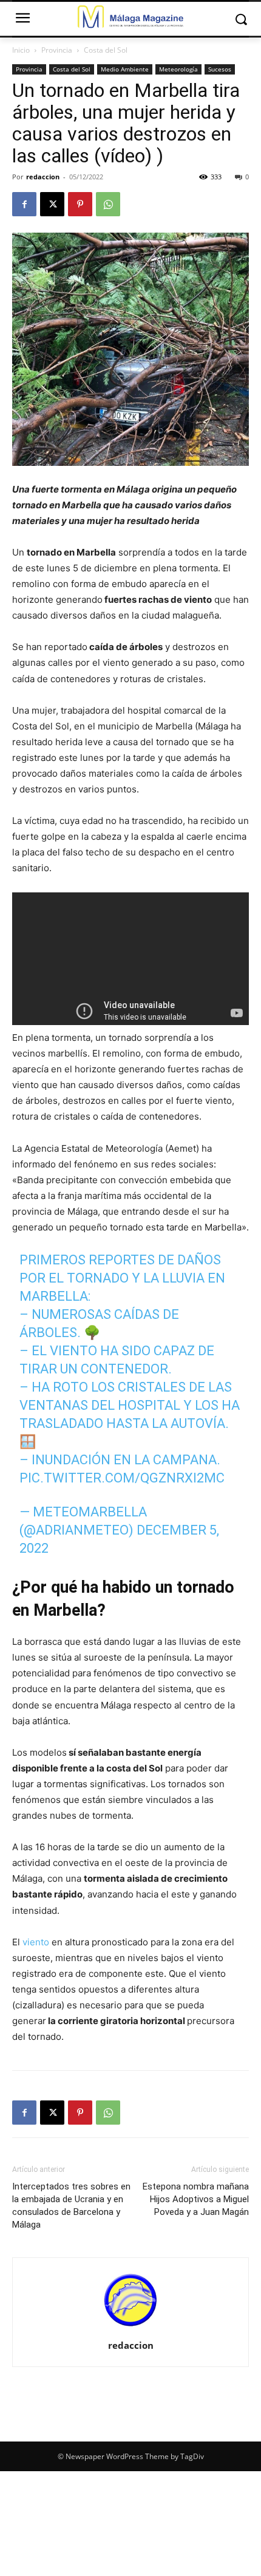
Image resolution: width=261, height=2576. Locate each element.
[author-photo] (130, 2329)
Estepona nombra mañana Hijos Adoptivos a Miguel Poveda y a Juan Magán (196, 2199)
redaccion (43, 177)
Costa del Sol (106, 50)
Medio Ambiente (125, 69)
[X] (52, 204)
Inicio (21, 50)
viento (36, 1942)
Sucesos (220, 69)
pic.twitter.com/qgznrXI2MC (122, 1478)
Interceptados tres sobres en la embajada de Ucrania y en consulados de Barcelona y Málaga (71, 2206)
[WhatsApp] (108, 204)
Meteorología (178, 69)
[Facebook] (24, 204)
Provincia (57, 50)
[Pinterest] (80, 204)
